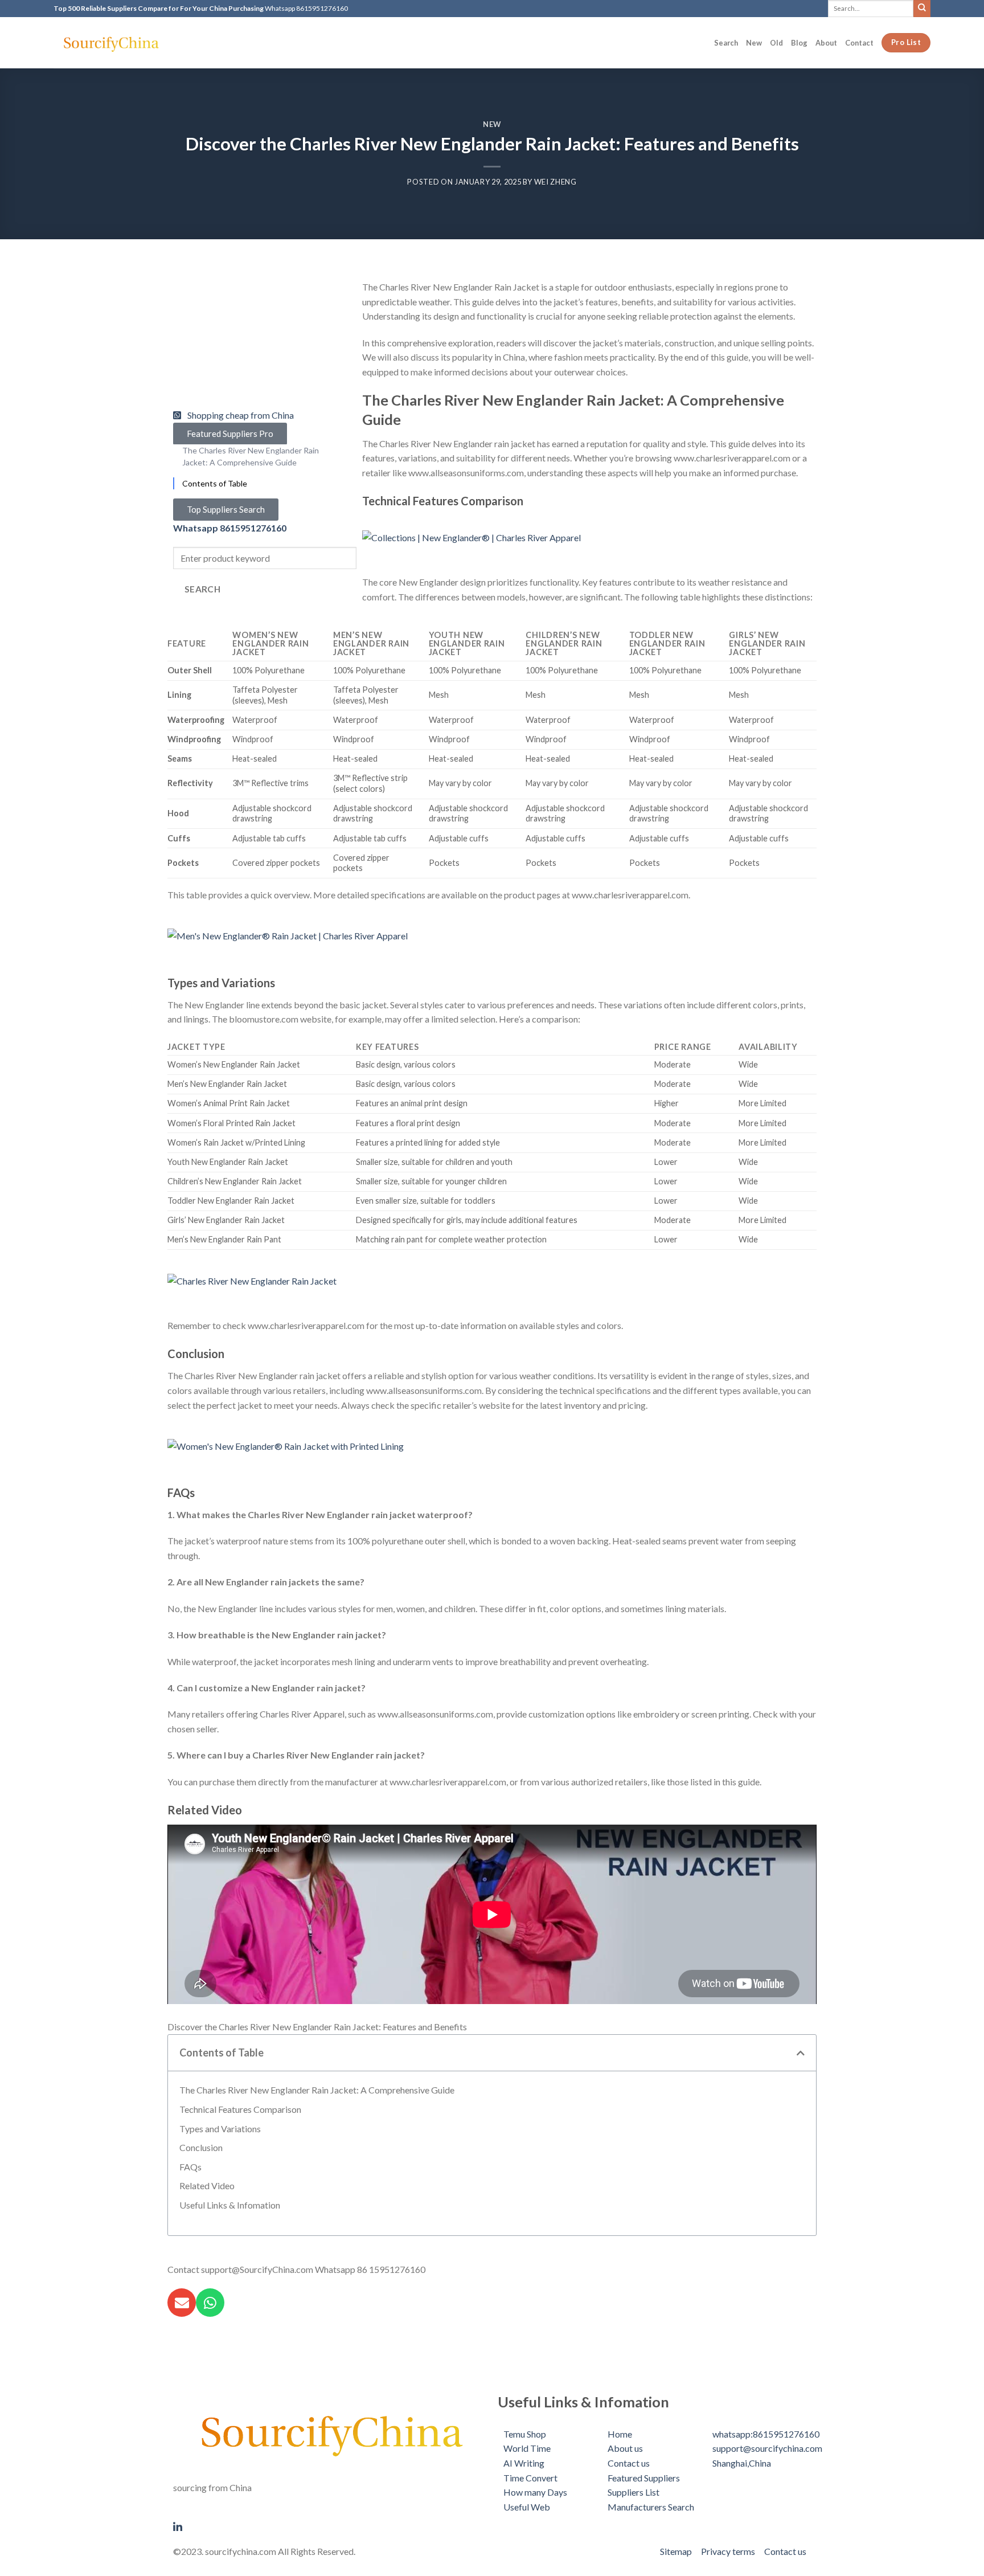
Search (726, 43)
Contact (859, 43)
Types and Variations (220, 2129)
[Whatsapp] (210, 2303)
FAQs (190, 2167)
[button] (801, 2053)
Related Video (207, 2185)
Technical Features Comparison (240, 2109)
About (826, 43)
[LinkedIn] (330, 2526)
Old (776, 43)
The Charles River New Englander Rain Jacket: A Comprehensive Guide (317, 2090)
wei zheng (555, 182)
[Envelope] (182, 2303)
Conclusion (201, 2147)
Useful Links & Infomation (230, 2205)
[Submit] (922, 8)
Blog (799, 43)
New (754, 43)
